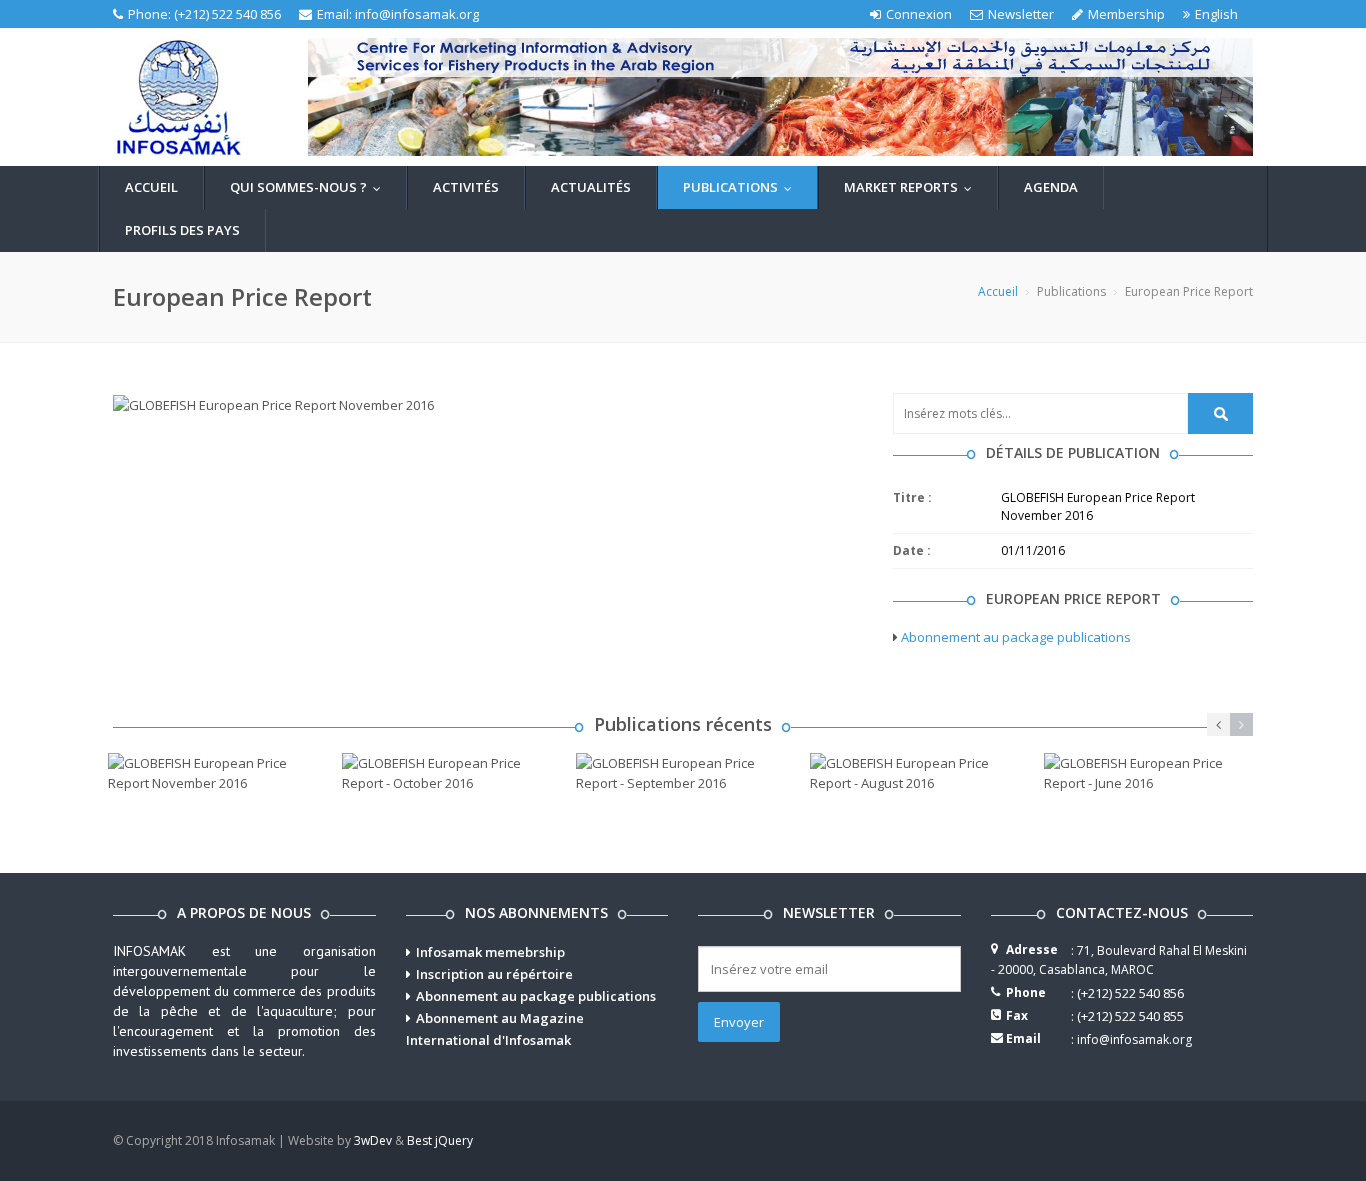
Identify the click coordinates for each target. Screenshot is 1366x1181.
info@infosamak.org (417, 14)
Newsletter (1021, 14)
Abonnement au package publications (1016, 637)
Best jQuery (440, 1140)
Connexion (919, 14)
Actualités (591, 187)
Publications (742, 187)
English (1216, 14)
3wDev (373, 1140)
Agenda (1051, 187)
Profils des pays (182, 230)
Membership (1126, 14)
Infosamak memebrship (490, 952)
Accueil (151, 187)
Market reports (912, 187)
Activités (466, 187)
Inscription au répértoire (494, 974)
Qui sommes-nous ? (310, 187)
